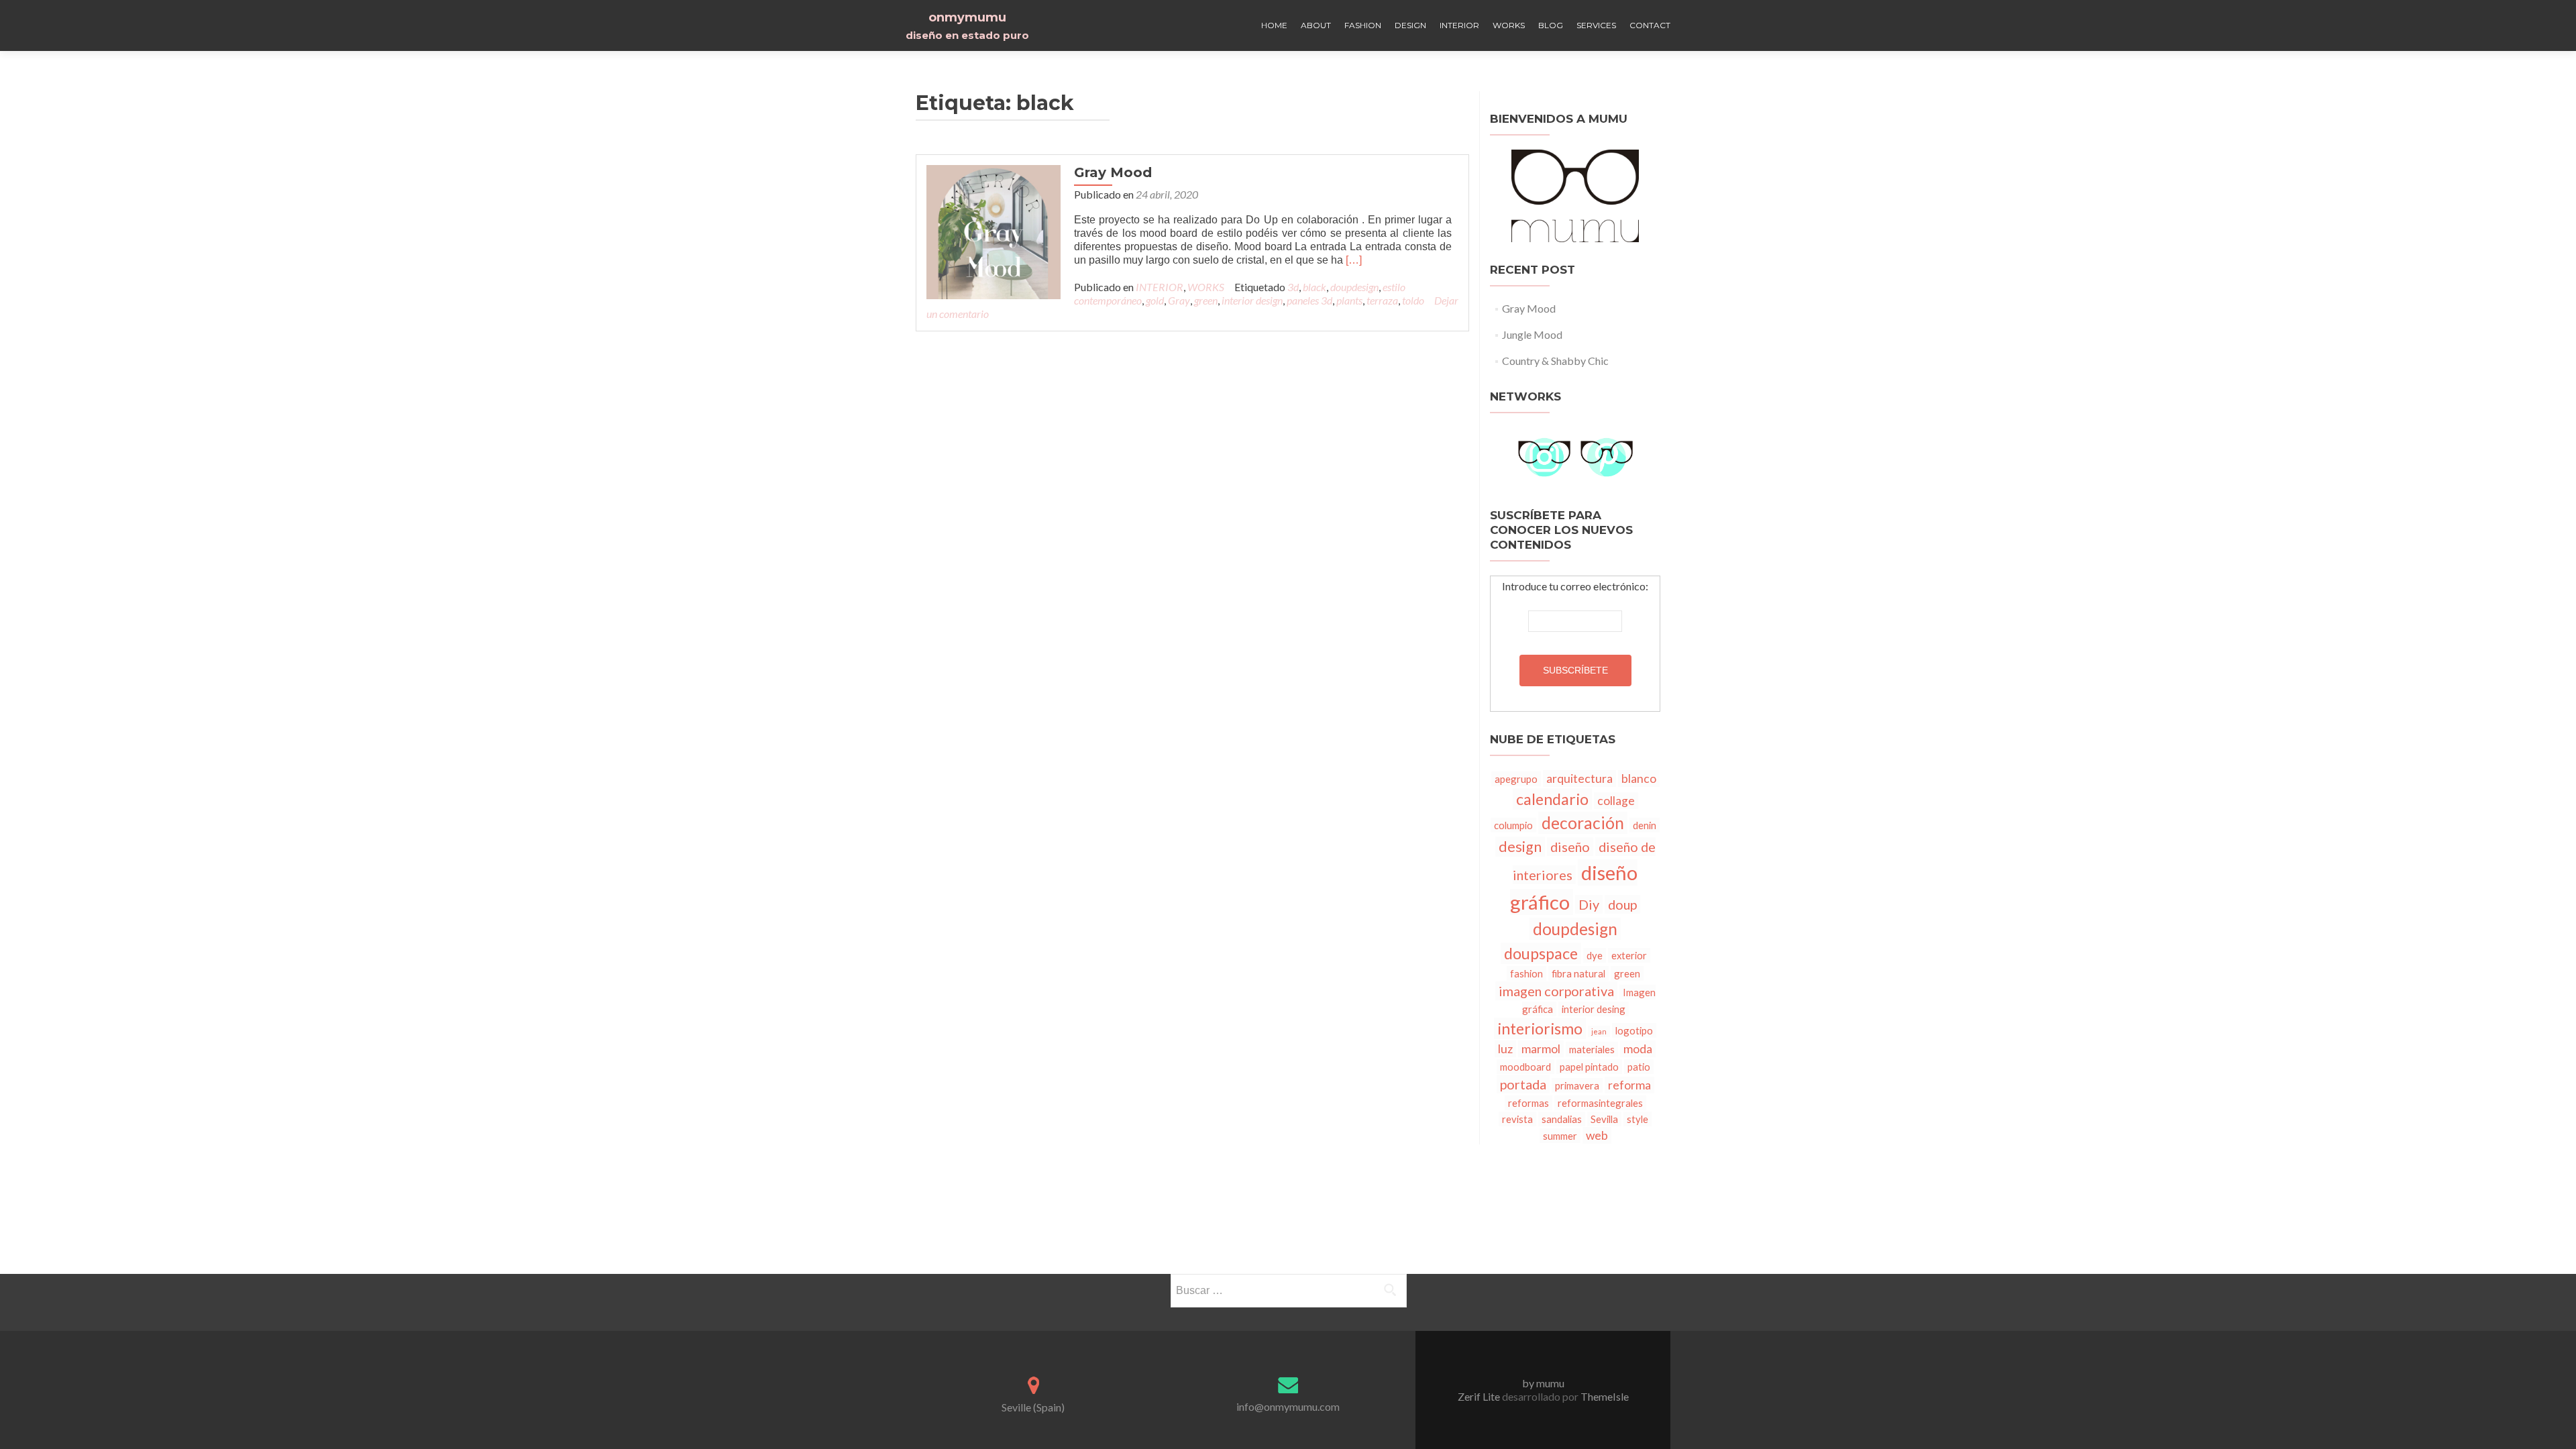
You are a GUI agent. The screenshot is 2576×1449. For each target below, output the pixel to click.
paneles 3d (1309, 300)
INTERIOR (1459, 25)
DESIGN (1410, 25)
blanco (1639, 779)
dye (1595, 955)
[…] (1354, 260)
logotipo (1634, 1030)
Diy (1589, 904)
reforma (1629, 1085)
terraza (1382, 300)
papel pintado (1589, 1067)
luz (1505, 1049)
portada (1523, 1084)
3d (1293, 287)
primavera (1577, 1085)
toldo (1413, 300)
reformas (1528, 1103)
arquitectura (1579, 779)
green (1206, 300)
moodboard (1525, 1067)
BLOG (1551, 25)
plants (1349, 300)
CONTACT (1650, 25)
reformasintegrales (1600, 1103)
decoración (1583, 823)
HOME (1274, 25)
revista (1517, 1119)
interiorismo (1540, 1028)
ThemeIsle (1605, 1396)
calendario (1552, 799)
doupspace (1541, 953)
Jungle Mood (1532, 334)
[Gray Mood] (994, 230)
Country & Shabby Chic (1555, 361)
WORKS (1509, 25)
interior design (1252, 300)
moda (1638, 1049)
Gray (1179, 300)
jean (1599, 1031)
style (1638, 1119)
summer (1560, 1136)
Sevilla (1604, 1119)
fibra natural (1578, 973)
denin (1645, 825)
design (1520, 847)
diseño (1570, 847)
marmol (1541, 1049)
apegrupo (1516, 779)
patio (1639, 1067)
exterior (1629, 955)
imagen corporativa (1556, 991)
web (1597, 1135)
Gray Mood (1113, 172)
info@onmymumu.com (1288, 1406)
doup (1622, 904)
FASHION (1363, 25)
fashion (1526, 973)
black (1314, 287)
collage (1616, 801)
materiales (1592, 1049)
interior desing (1594, 1009)
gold (1155, 300)
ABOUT (1316, 25)
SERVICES (1596, 25)
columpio (1513, 825)
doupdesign (1354, 287)
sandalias (1562, 1119)
